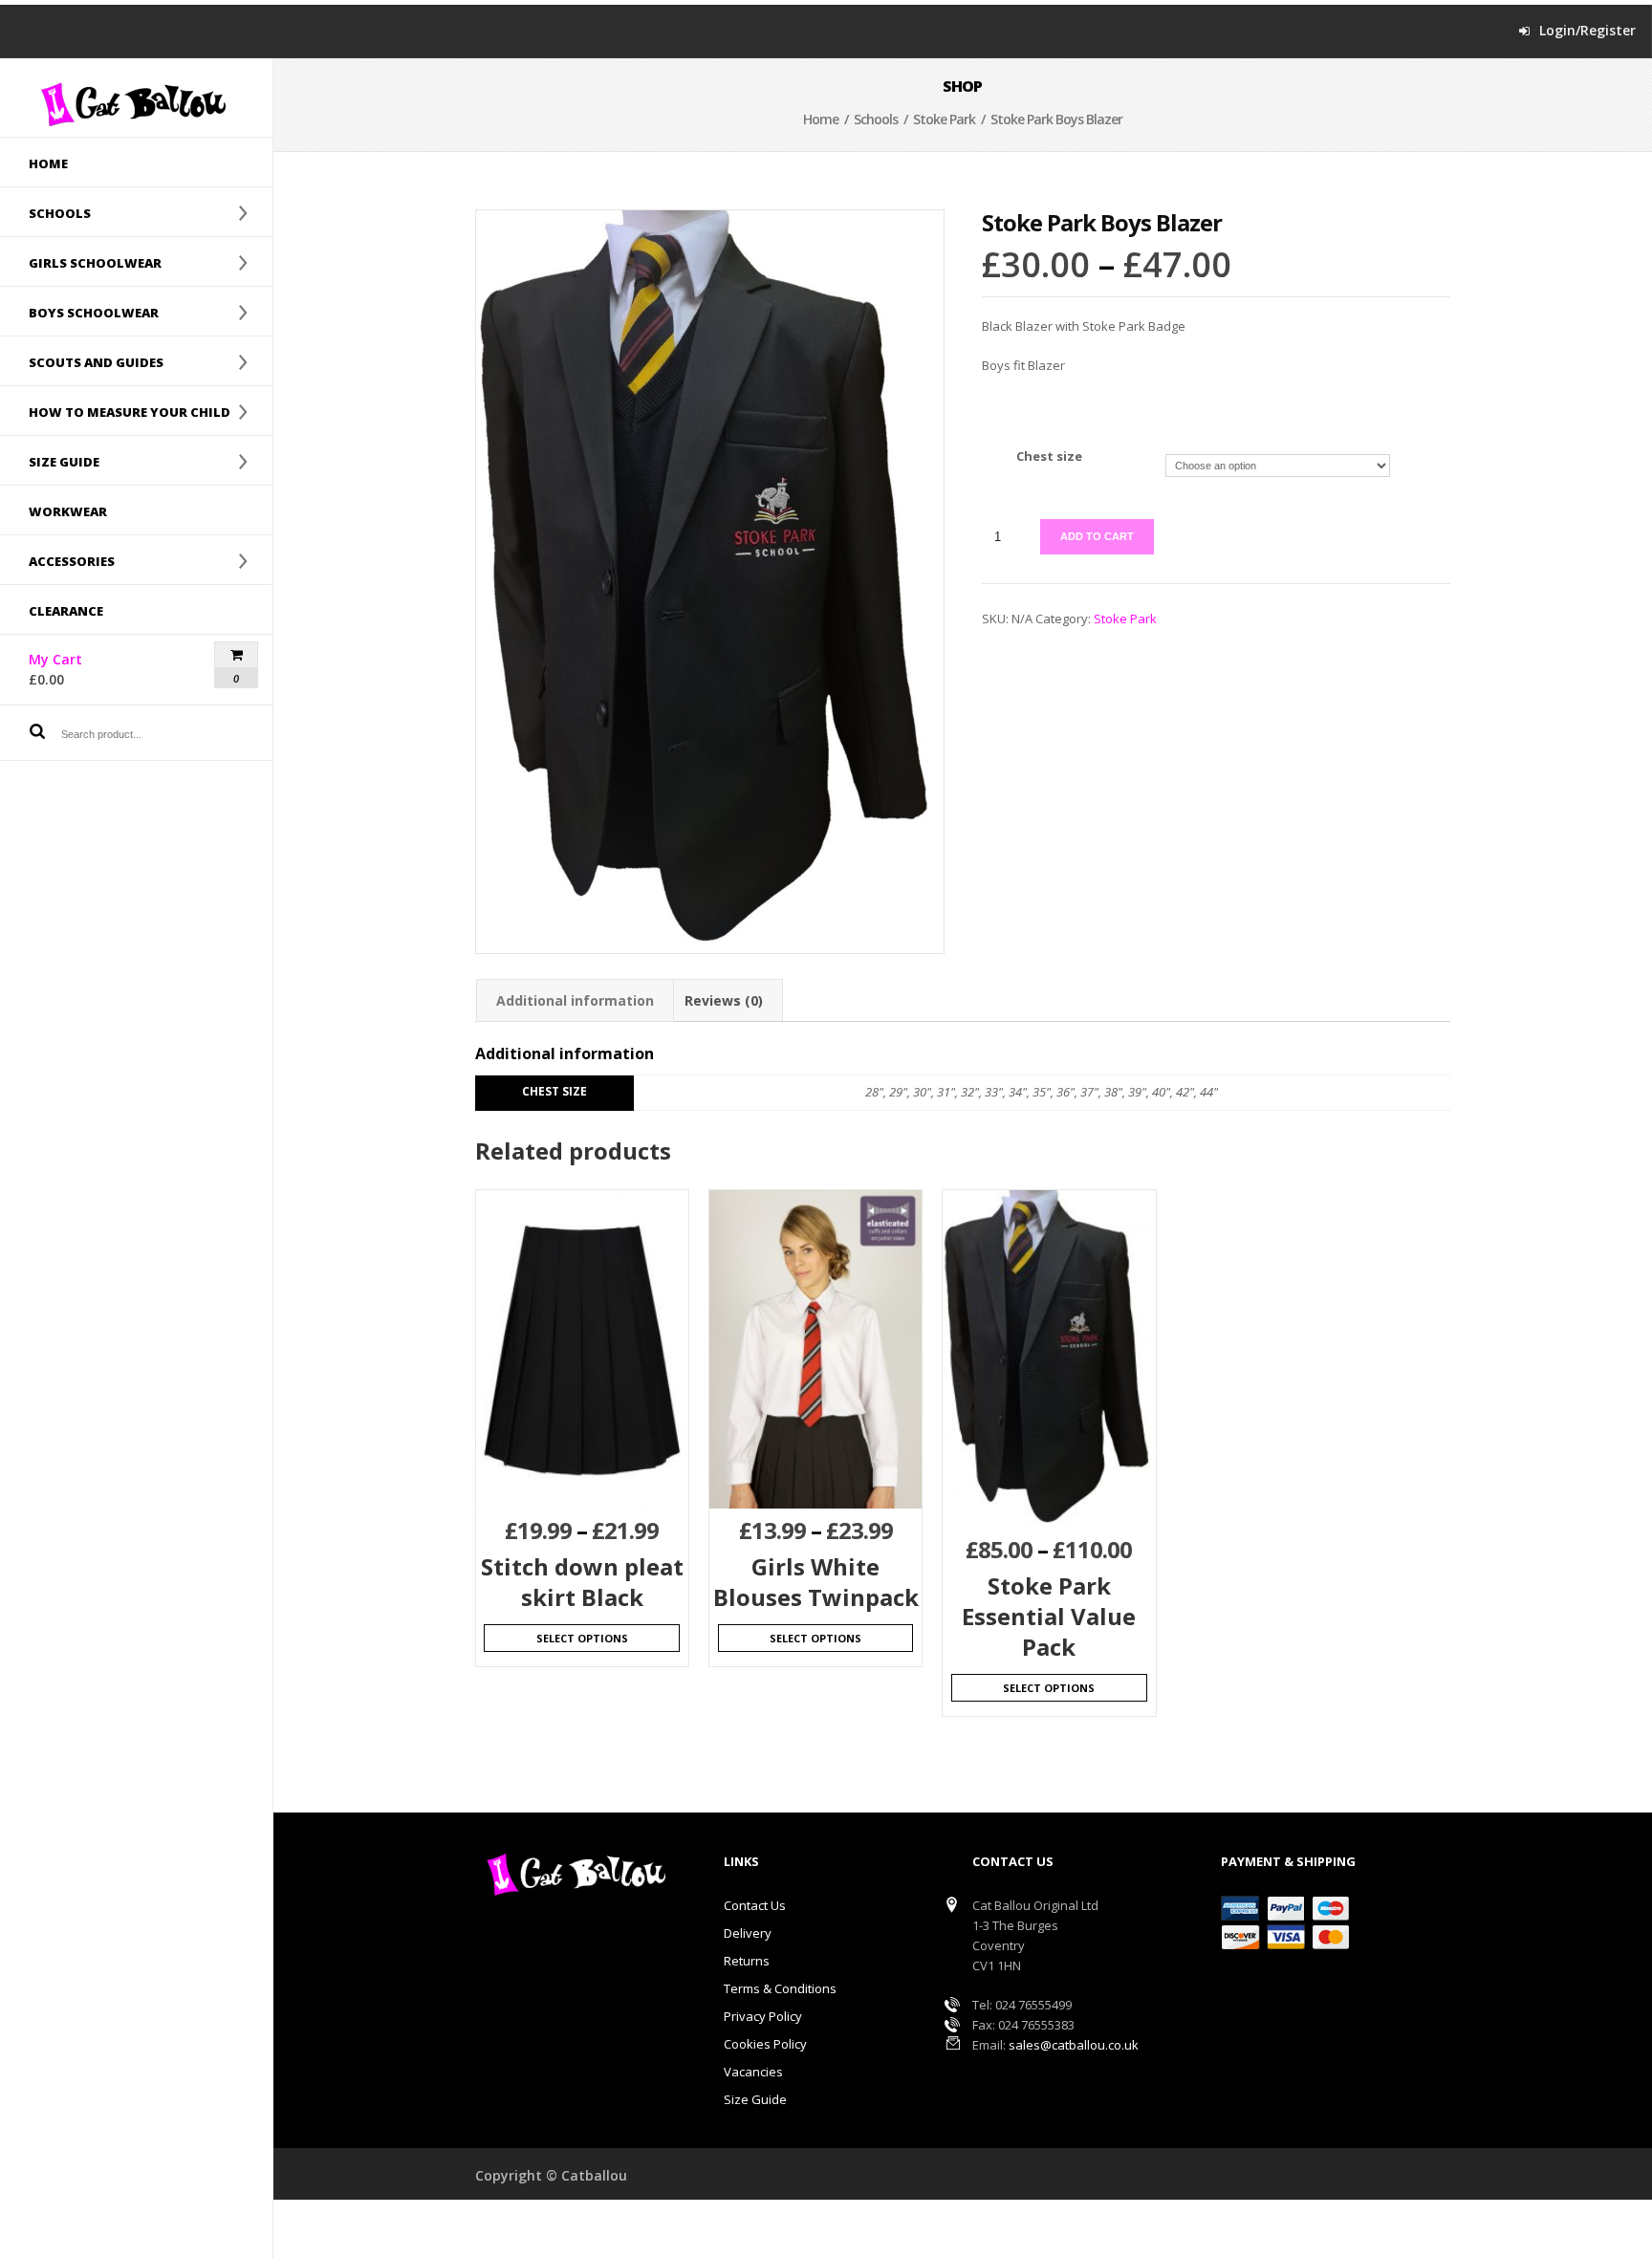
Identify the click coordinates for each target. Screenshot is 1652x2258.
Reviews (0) (724, 1000)
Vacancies (753, 2072)
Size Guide (755, 2099)
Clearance (66, 611)
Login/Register (1587, 31)
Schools (45, 212)
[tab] (575, 1000)
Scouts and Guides (82, 361)
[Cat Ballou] (136, 104)
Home (48, 163)
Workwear (68, 511)
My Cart (89, 669)
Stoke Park (944, 119)
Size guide (50, 461)
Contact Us (755, 1905)
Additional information (575, 1000)
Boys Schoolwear (79, 312)
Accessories (57, 560)
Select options (582, 1638)
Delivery (748, 1933)
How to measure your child (115, 411)
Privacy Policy (763, 2016)
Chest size (1049, 456)
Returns (747, 1961)
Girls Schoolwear (81, 262)
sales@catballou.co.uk (1074, 2045)
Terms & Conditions (780, 1988)
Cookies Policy (765, 2044)
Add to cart (1097, 536)
